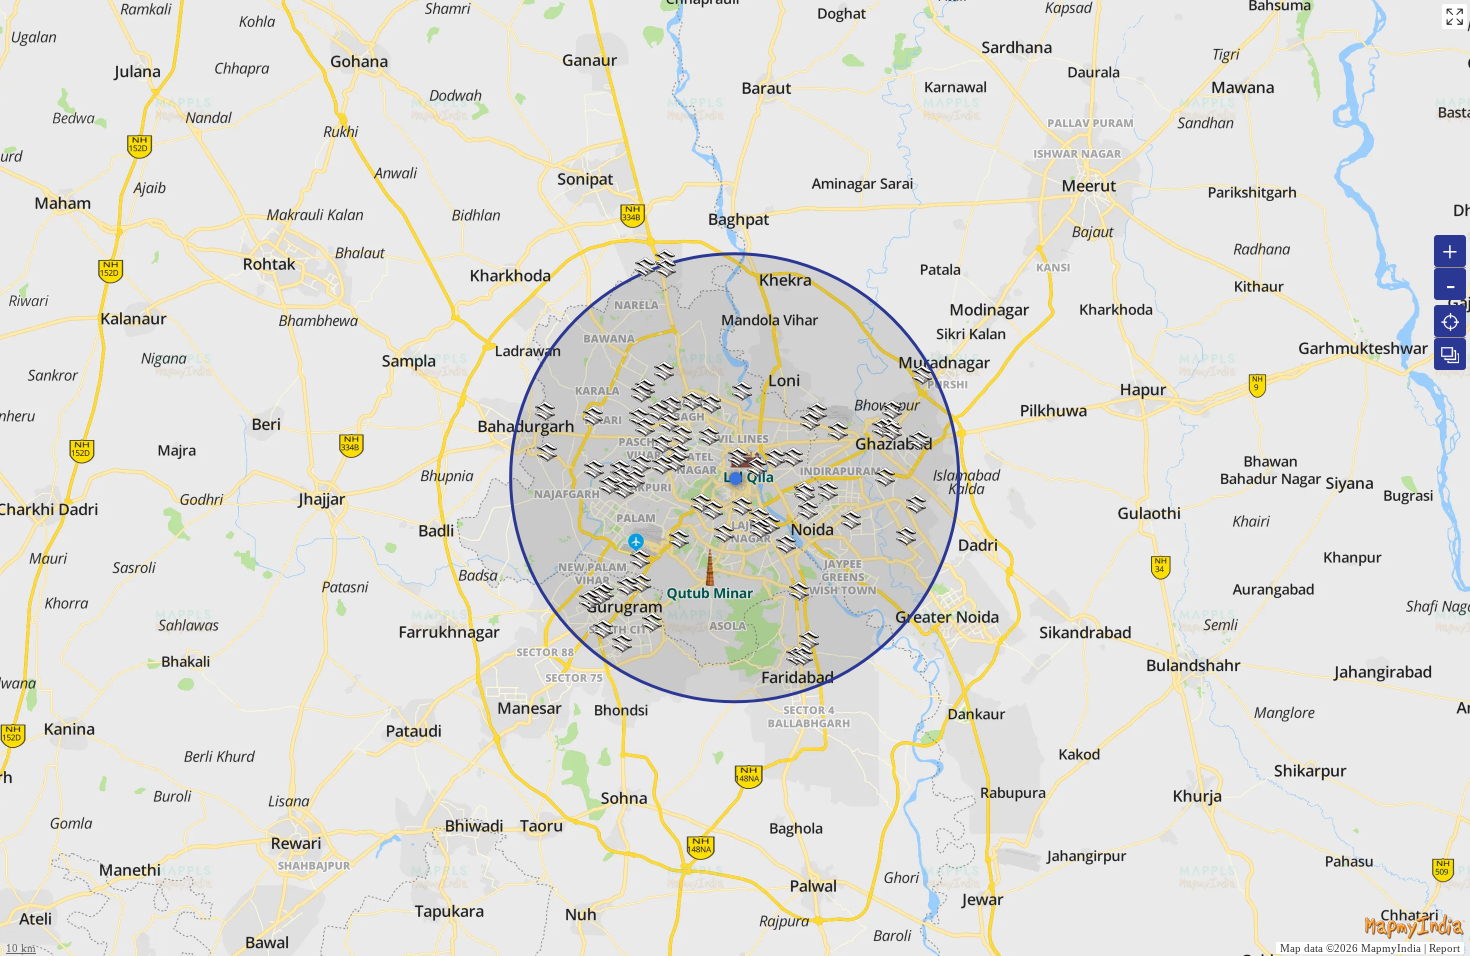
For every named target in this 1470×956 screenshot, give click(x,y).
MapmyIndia (1391, 948)
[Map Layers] (1450, 354)
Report (1444, 948)
